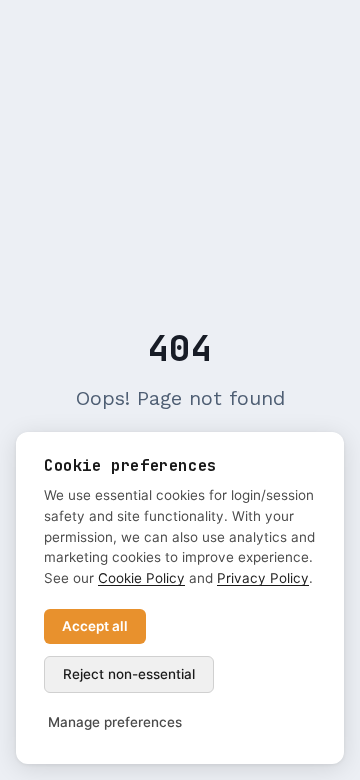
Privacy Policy (263, 578)
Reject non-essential (129, 674)
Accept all (95, 626)
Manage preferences (115, 722)
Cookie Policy (141, 578)
